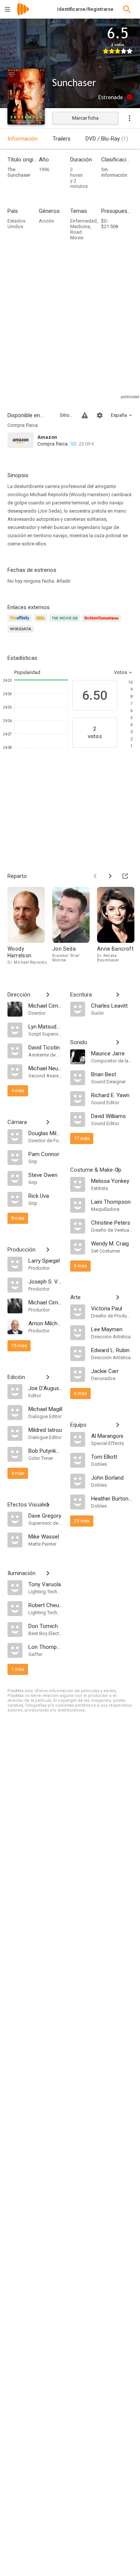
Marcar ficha (85, 118)
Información (23, 139)
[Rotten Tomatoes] (103, 622)
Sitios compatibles (66, 415)
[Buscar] (127, 9)
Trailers (62, 139)
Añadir (63, 581)
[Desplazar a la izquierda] (95, 876)
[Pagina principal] (23, 14)
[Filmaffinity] (21, 622)
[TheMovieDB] (66, 622)
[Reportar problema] (85, 415)
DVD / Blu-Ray (107, 139)
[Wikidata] (22, 633)
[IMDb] (42, 622)
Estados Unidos (16, 224)
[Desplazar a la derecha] (110, 876)
